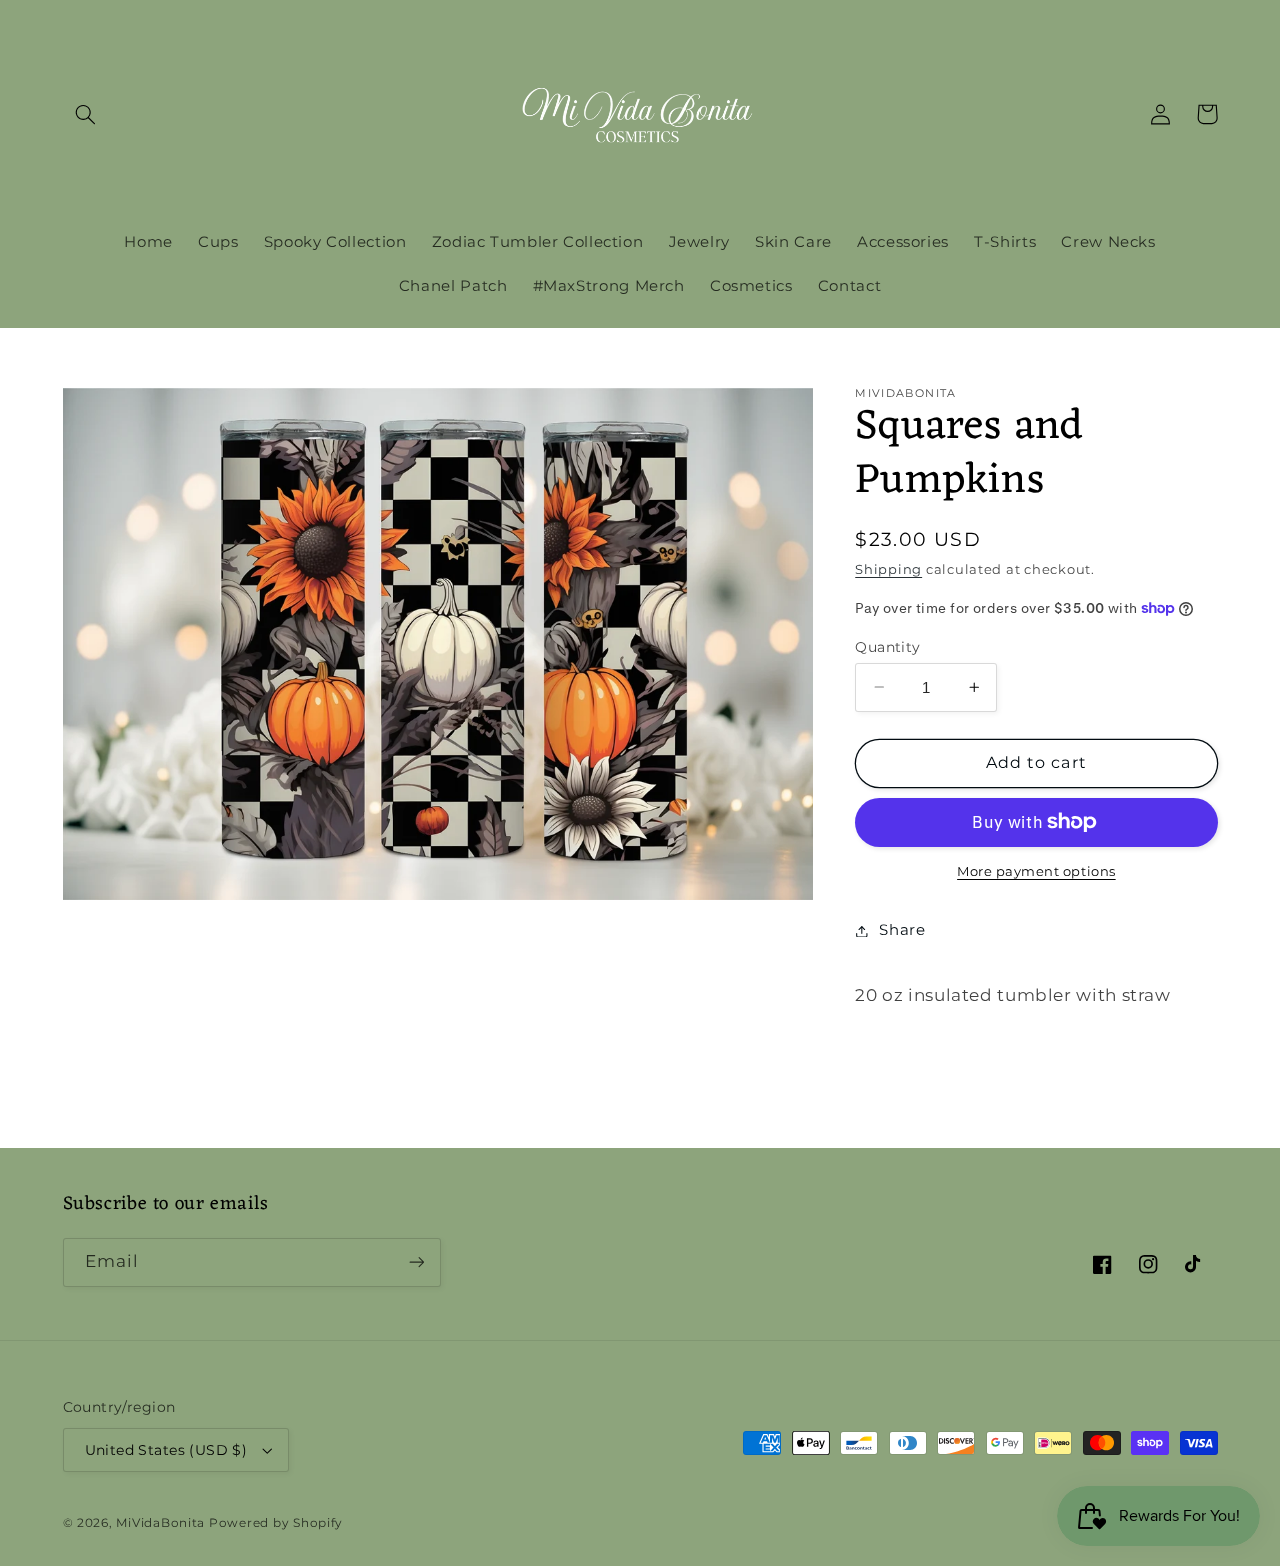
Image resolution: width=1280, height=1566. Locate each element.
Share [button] (902, 930)
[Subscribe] (416, 1262)
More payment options (1036, 871)
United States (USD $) (166, 1450)
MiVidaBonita (160, 1523)
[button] (86, 114)
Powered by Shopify (276, 1523)
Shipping (888, 569)
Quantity (887, 646)
